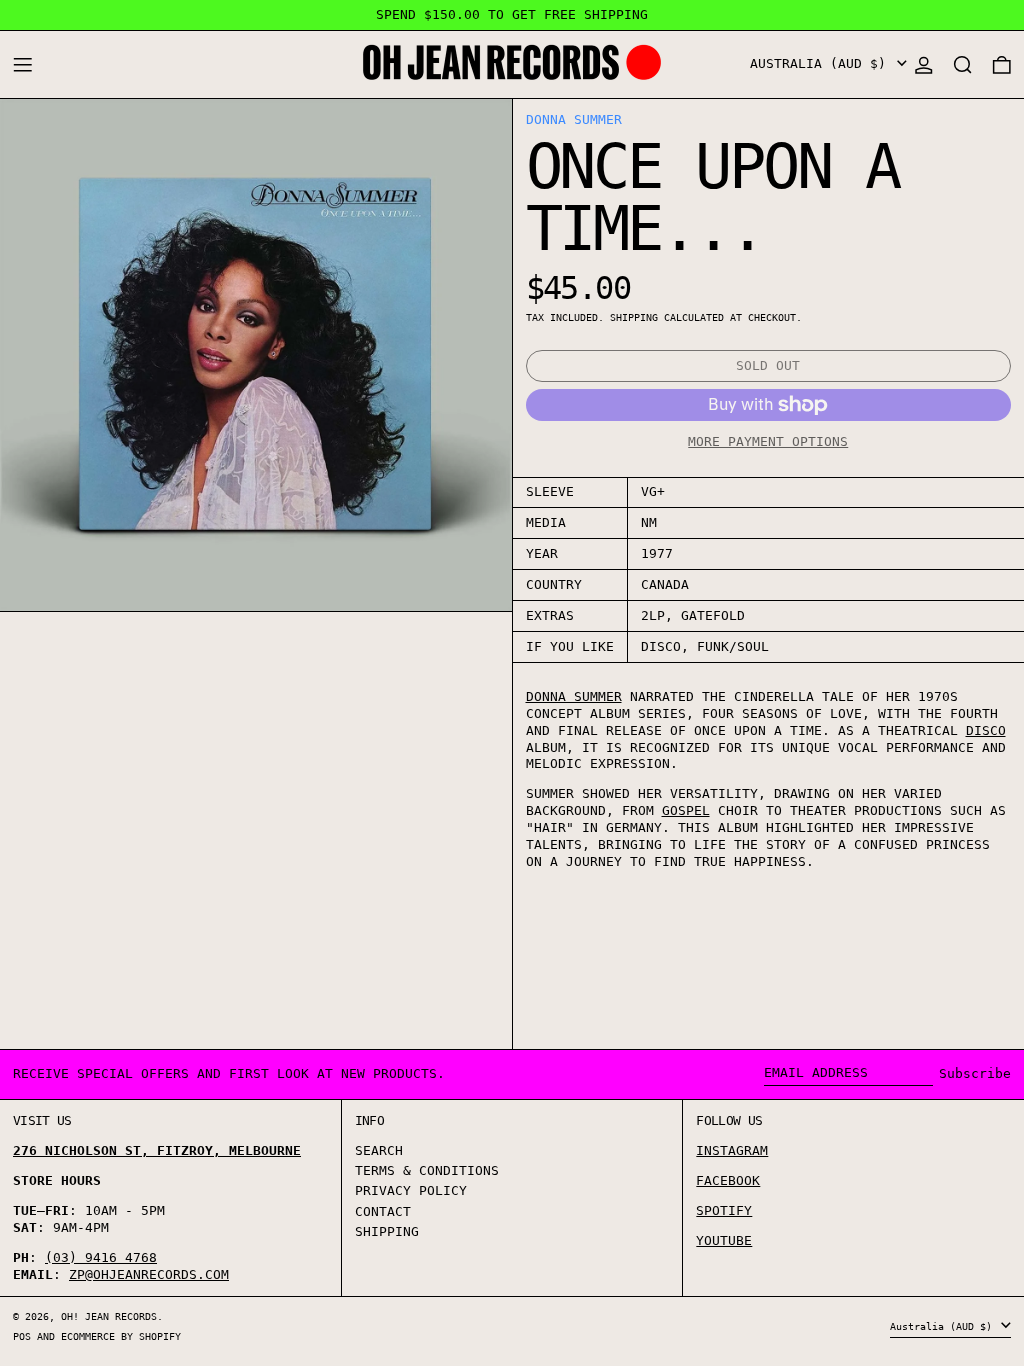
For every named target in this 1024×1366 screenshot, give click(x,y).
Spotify (724, 1210)
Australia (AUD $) (822, 63)
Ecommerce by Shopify (121, 1336)
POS (22, 1336)
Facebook (728, 1180)
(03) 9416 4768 (101, 1257)
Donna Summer (574, 119)
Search (379, 1150)
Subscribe (975, 1073)
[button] (963, 64)
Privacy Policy (411, 1190)
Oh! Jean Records (109, 1316)
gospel (686, 810)
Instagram (732, 1150)
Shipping (634, 317)
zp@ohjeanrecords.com (149, 1274)
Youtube (724, 1240)
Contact (383, 1211)
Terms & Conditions (427, 1170)
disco (986, 730)
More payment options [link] (768, 441)
